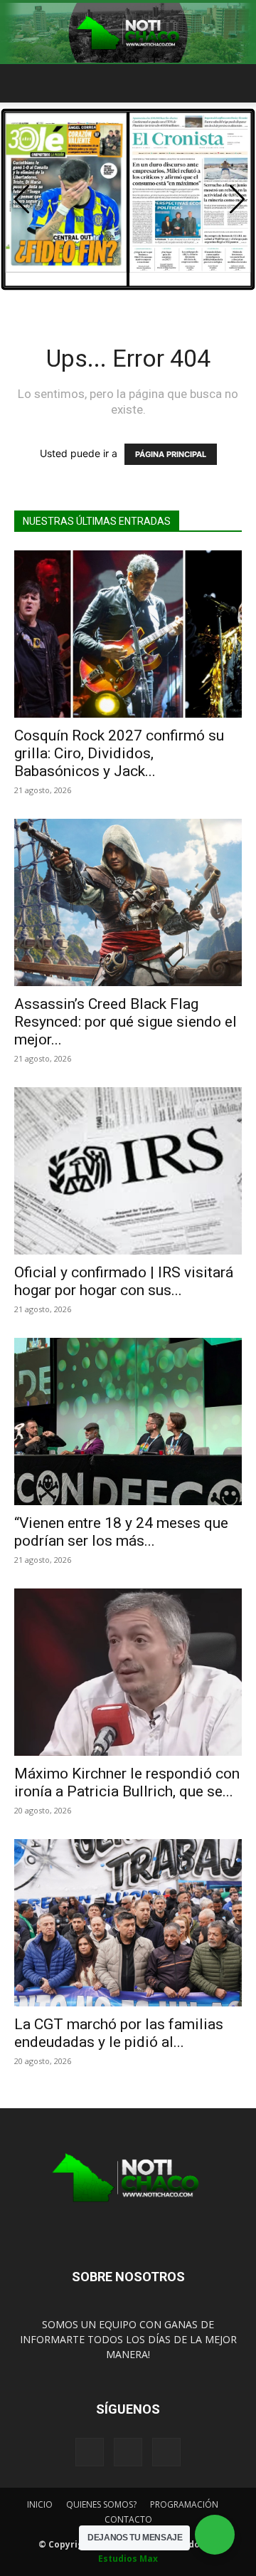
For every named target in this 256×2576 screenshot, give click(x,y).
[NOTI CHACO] (128, 33)
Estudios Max (128, 2559)
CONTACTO (128, 2519)
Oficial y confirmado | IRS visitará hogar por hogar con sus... (124, 1281)
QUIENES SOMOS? (101, 2504)
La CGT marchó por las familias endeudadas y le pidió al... (119, 2033)
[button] (24, 83)
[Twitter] (166, 2452)
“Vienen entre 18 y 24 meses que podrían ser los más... (121, 1532)
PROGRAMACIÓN (184, 2504)
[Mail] (128, 2452)
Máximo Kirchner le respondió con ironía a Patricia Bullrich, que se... (127, 1782)
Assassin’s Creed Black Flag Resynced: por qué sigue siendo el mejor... (126, 1022)
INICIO (40, 2504)
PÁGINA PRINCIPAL (171, 454)
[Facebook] (90, 2452)
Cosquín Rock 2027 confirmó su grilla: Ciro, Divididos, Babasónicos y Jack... (119, 753)
